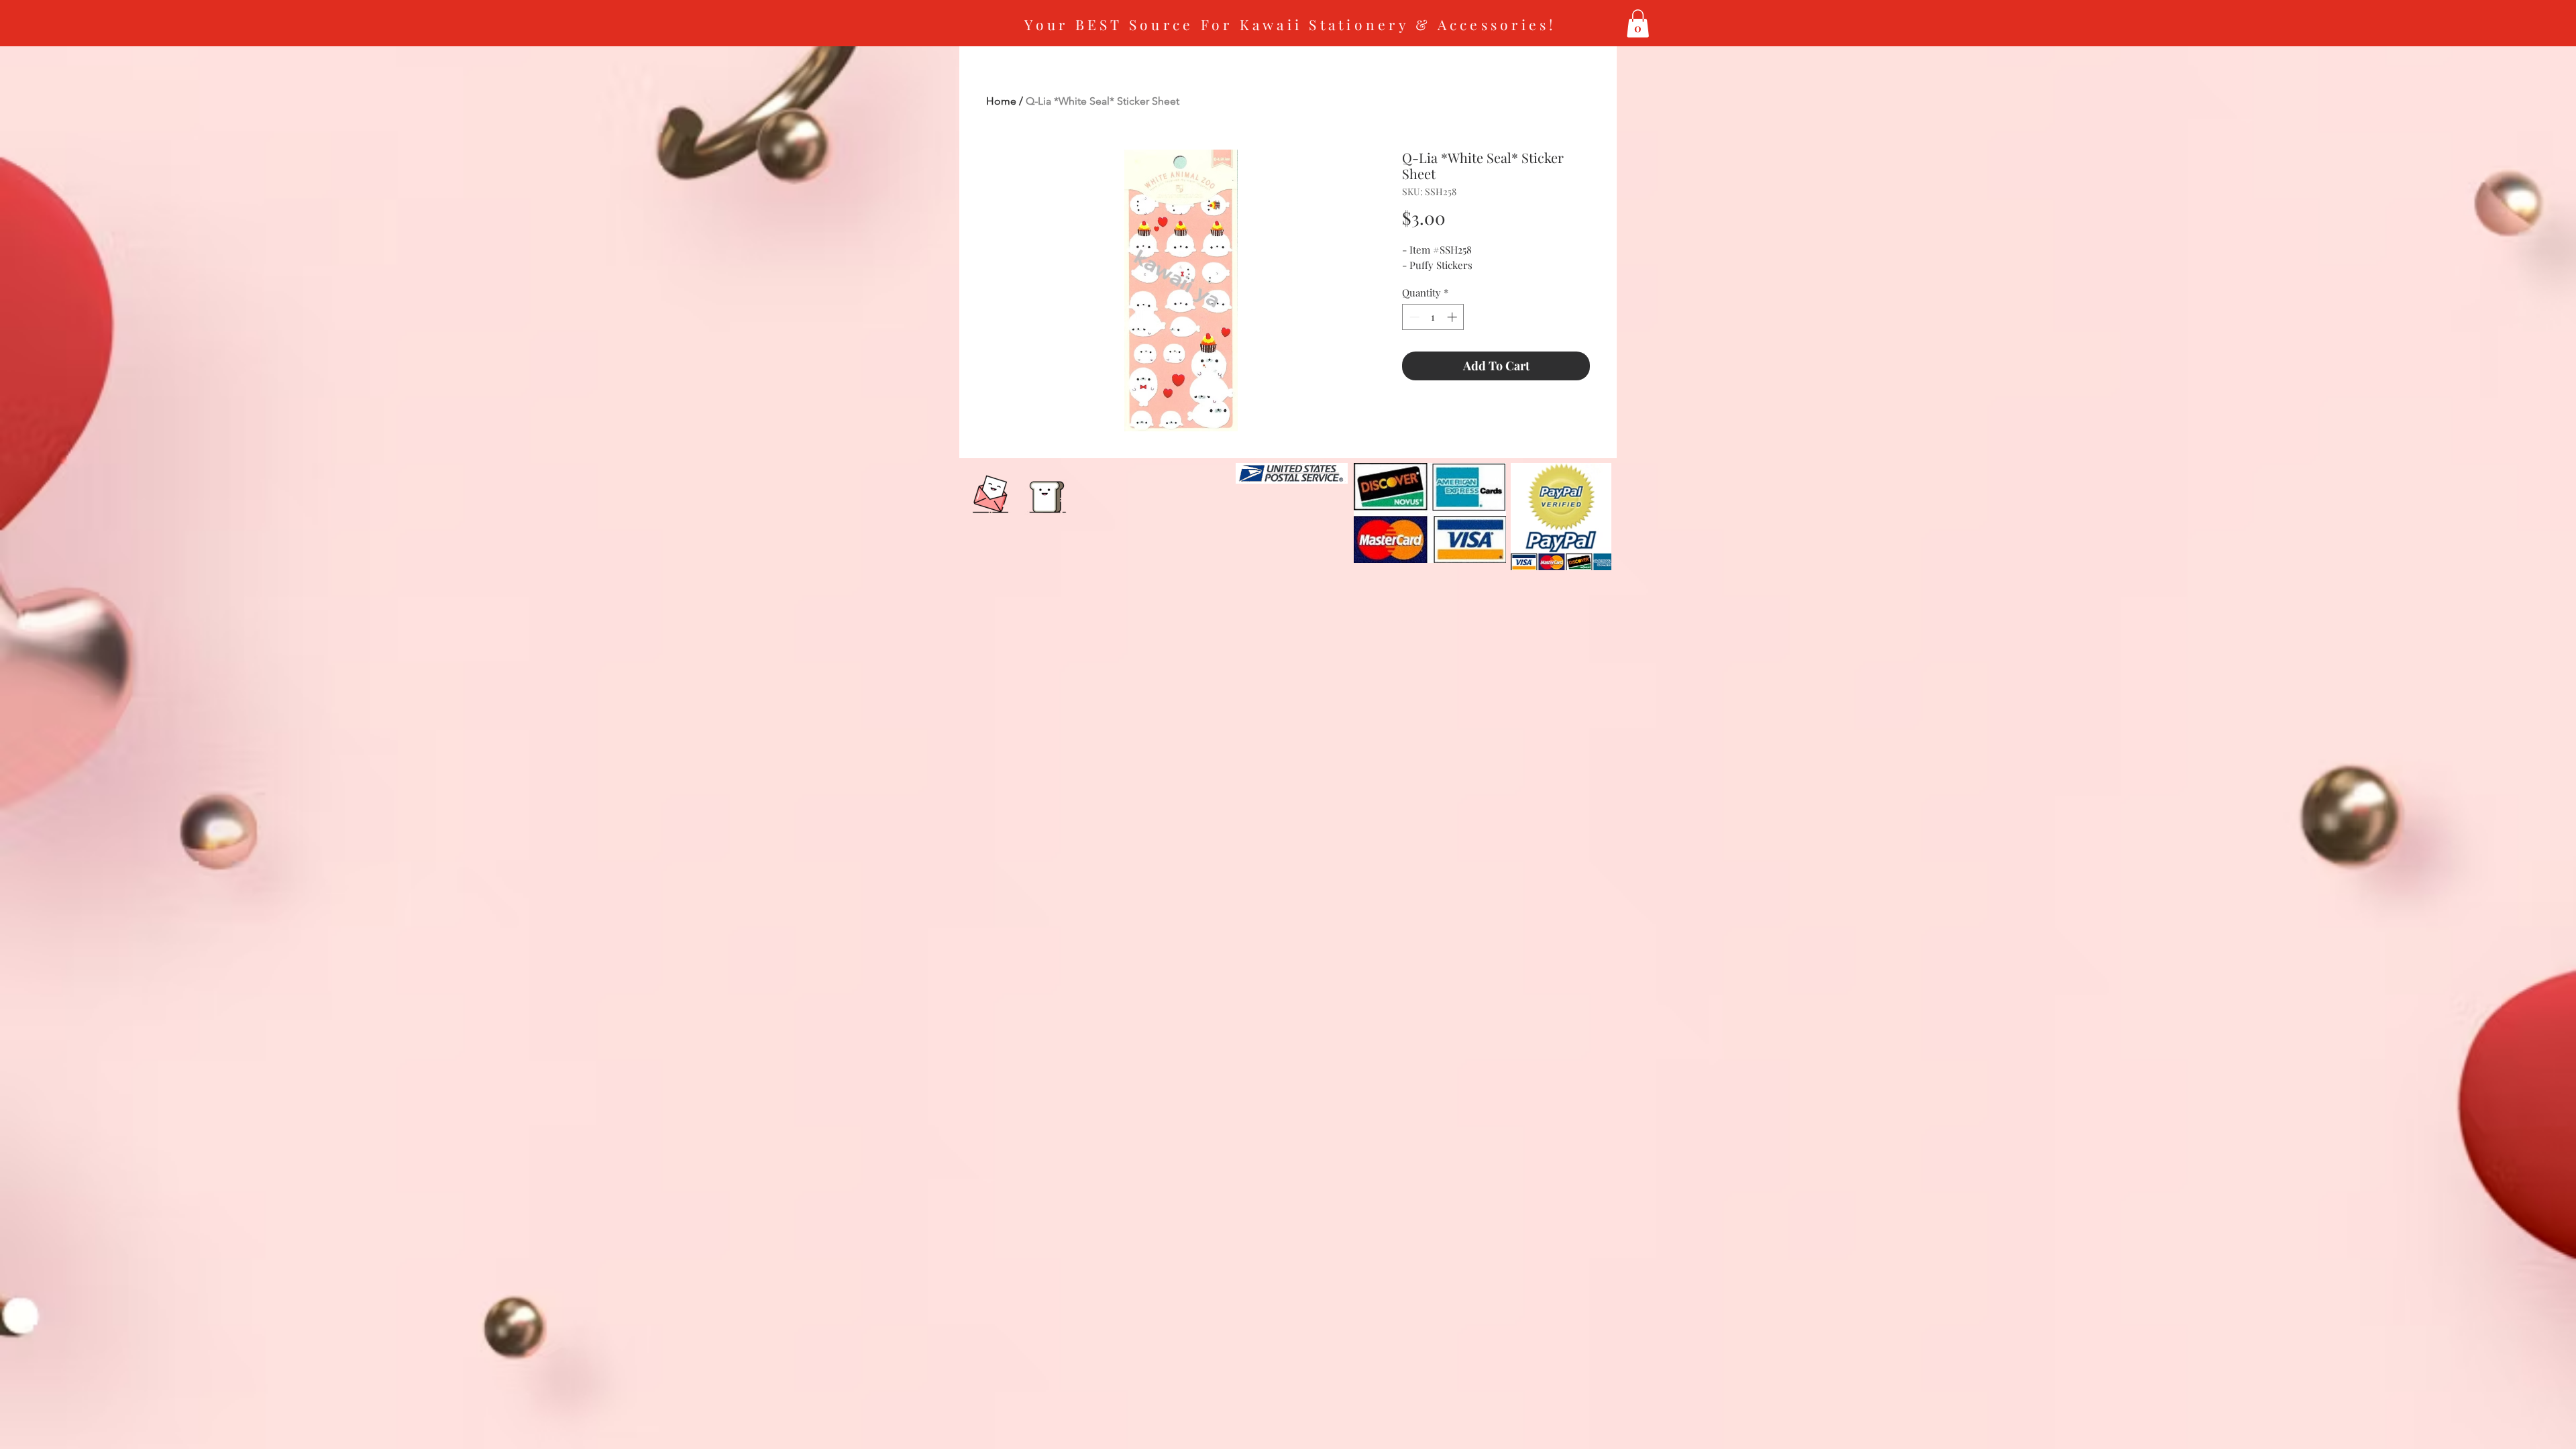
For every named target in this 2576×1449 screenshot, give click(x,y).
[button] (1638, 23)
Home (1001, 101)
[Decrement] (1413, 317)
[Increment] (1453, 317)
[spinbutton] (1433, 317)
